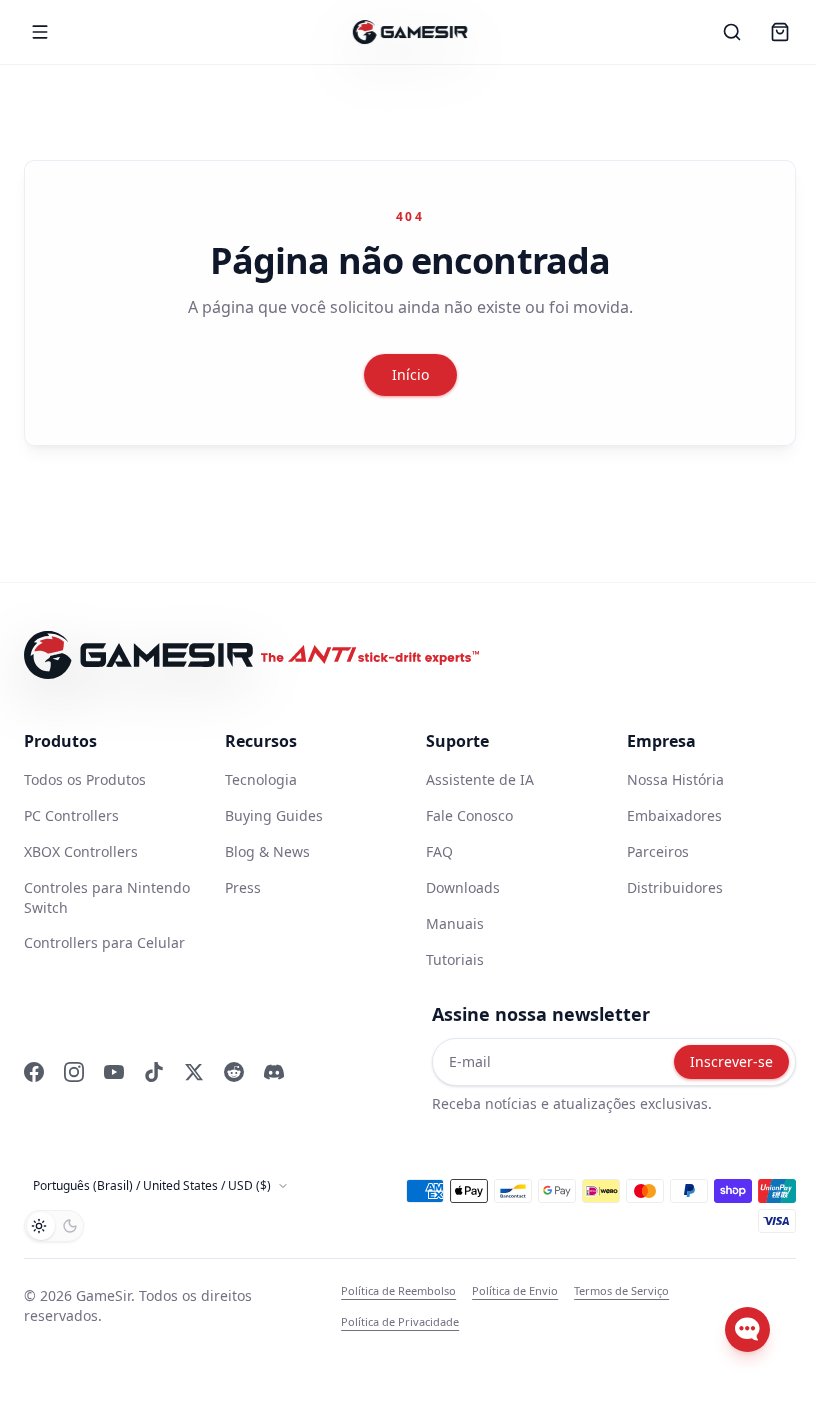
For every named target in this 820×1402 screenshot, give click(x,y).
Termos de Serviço (621, 1290)
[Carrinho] (780, 32)
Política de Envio (515, 1290)
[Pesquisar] (732, 32)
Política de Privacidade (400, 1321)
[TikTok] (154, 1072)
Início (410, 374)
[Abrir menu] (40, 32)
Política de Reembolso (398, 1290)
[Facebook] (34, 1072)
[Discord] (274, 1072)
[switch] (54, 1226)
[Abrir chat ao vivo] (747, 1329)
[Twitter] (194, 1072)
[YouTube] (114, 1072)
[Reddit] (234, 1072)
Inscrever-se (731, 1061)
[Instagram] (74, 1072)
